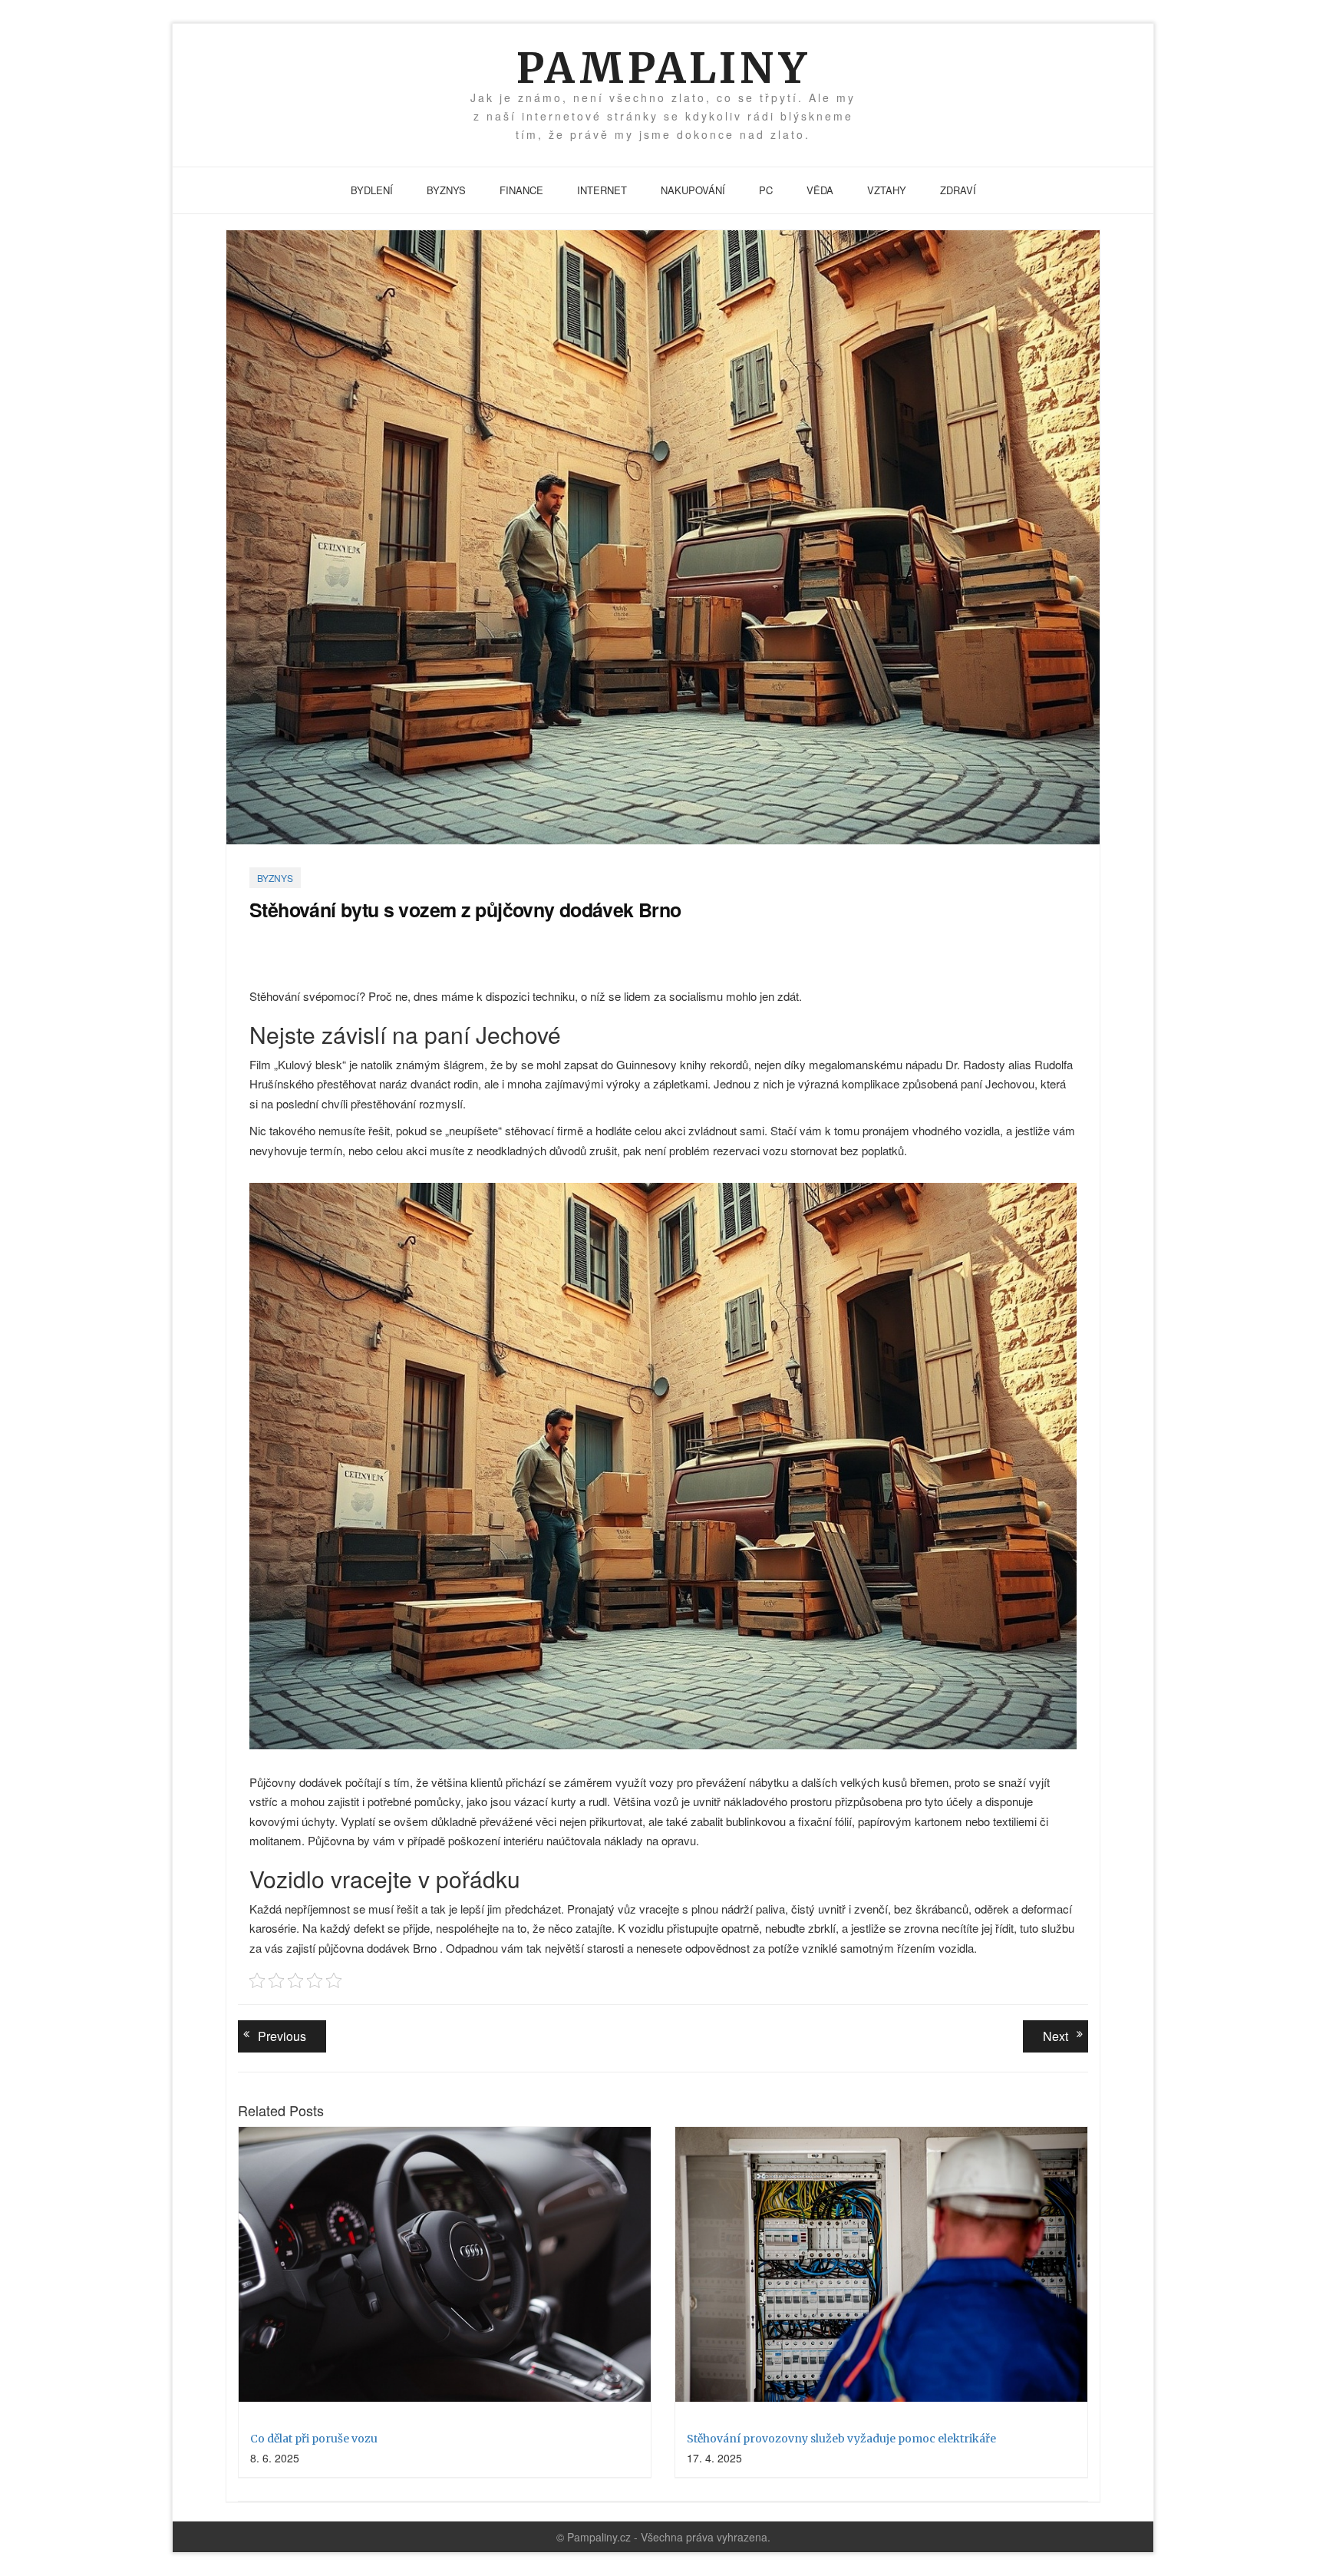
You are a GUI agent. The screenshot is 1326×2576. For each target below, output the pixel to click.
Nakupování (693, 190)
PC (766, 190)
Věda (820, 190)
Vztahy (887, 190)
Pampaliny (663, 68)
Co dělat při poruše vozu (314, 2439)
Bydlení (372, 190)
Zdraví (958, 190)
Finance (521, 190)
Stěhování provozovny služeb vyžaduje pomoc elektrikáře (841, 2439)
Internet (602, 190)
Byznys (446, 190)
